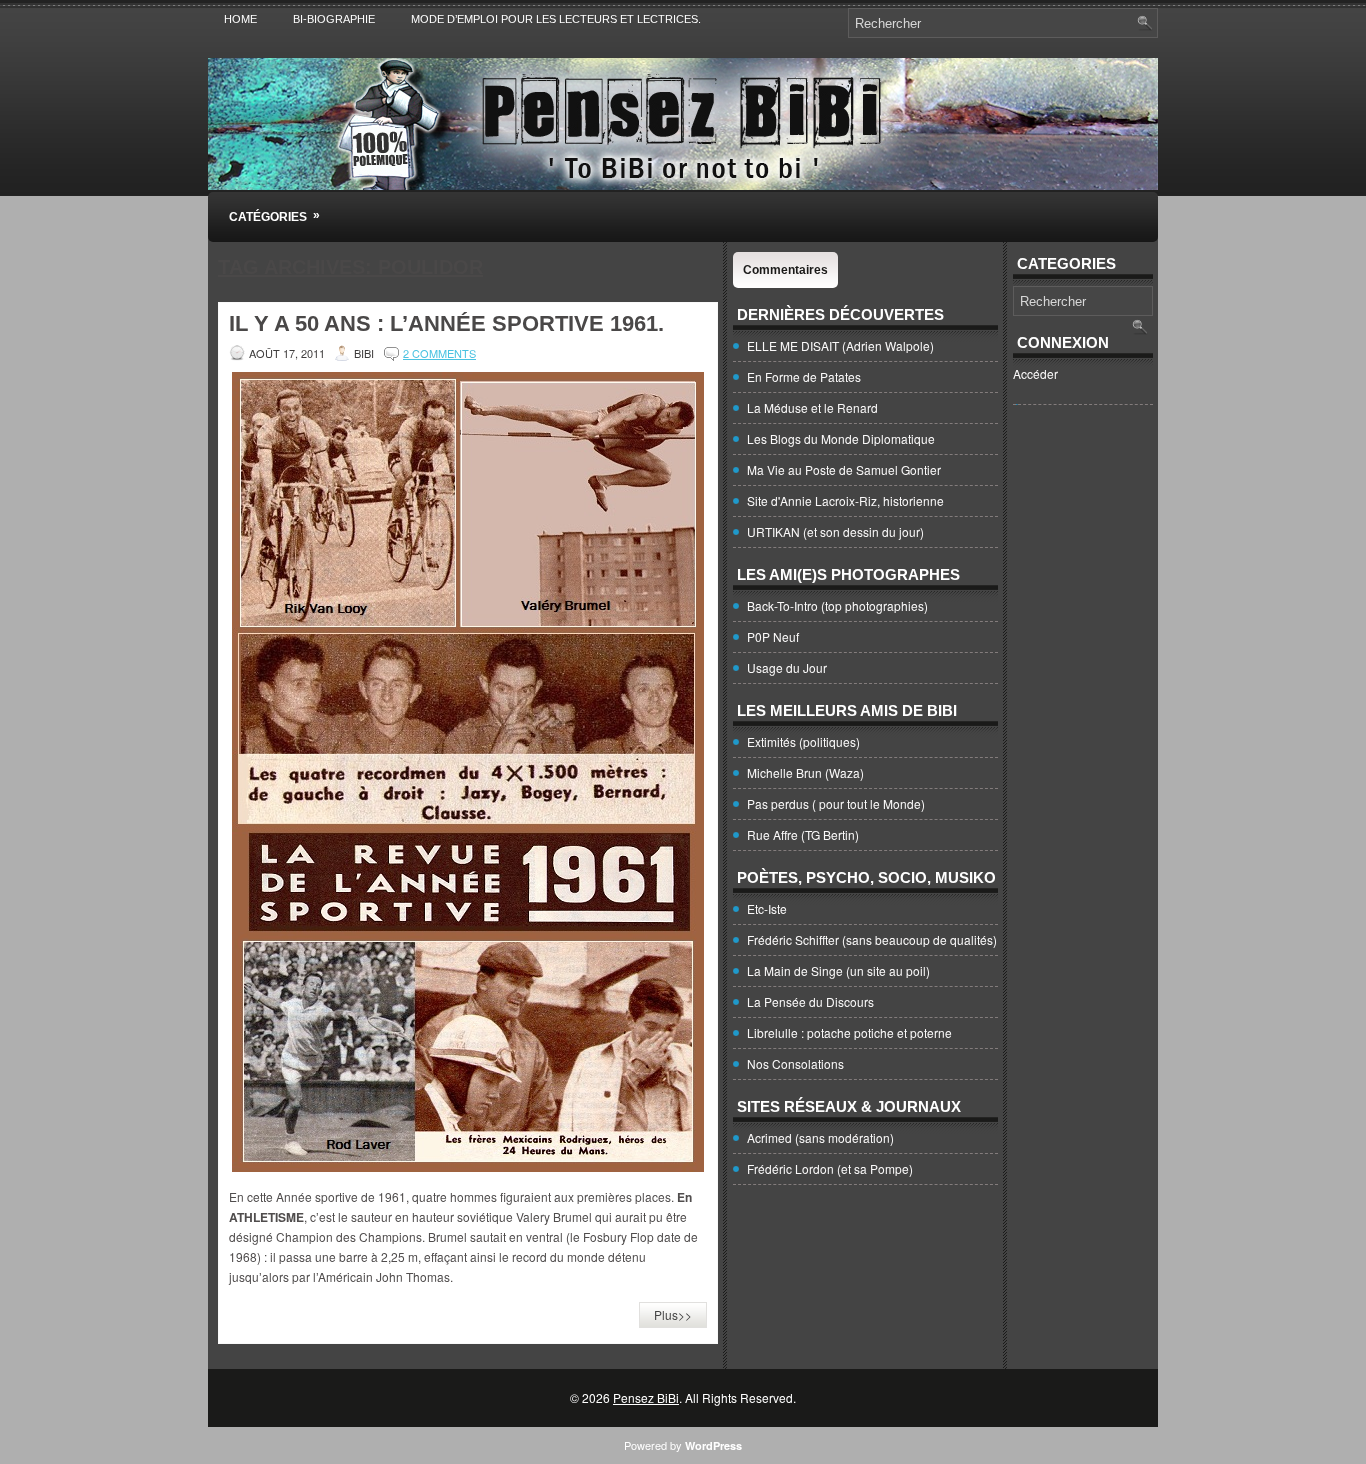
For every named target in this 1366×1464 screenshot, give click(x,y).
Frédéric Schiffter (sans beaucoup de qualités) (872, 939)
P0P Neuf (773, 636)
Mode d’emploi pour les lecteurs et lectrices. (556, 19)
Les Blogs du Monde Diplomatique (841, 438)
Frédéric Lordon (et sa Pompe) (830, 1168)
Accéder (1035, 373)
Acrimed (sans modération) (820, 1137)
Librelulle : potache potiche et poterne (849, 1032)
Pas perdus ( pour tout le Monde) (836, 803)
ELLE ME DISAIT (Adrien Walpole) (840, 345)
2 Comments (439, 353)
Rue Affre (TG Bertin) (803, 834)
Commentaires (785, 270)
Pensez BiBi (646, 1397)
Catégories (274, 216)
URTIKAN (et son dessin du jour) (835, 531)
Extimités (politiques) (803, 741)
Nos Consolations (795, 1063)
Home (240, 19)
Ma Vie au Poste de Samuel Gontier (844, 469)
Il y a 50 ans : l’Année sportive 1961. (446, 323)
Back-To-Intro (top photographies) (837, 605)
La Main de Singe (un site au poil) (838, 970)
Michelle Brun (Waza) (805, 772)
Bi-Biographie (334, 19)
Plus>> (673, 1314)
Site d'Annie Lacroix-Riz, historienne (845, 500)
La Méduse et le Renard (812, 407)
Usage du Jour (787, 667)
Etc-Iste (767, 908)
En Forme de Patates (804, 376)
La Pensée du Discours (810, 1001)
